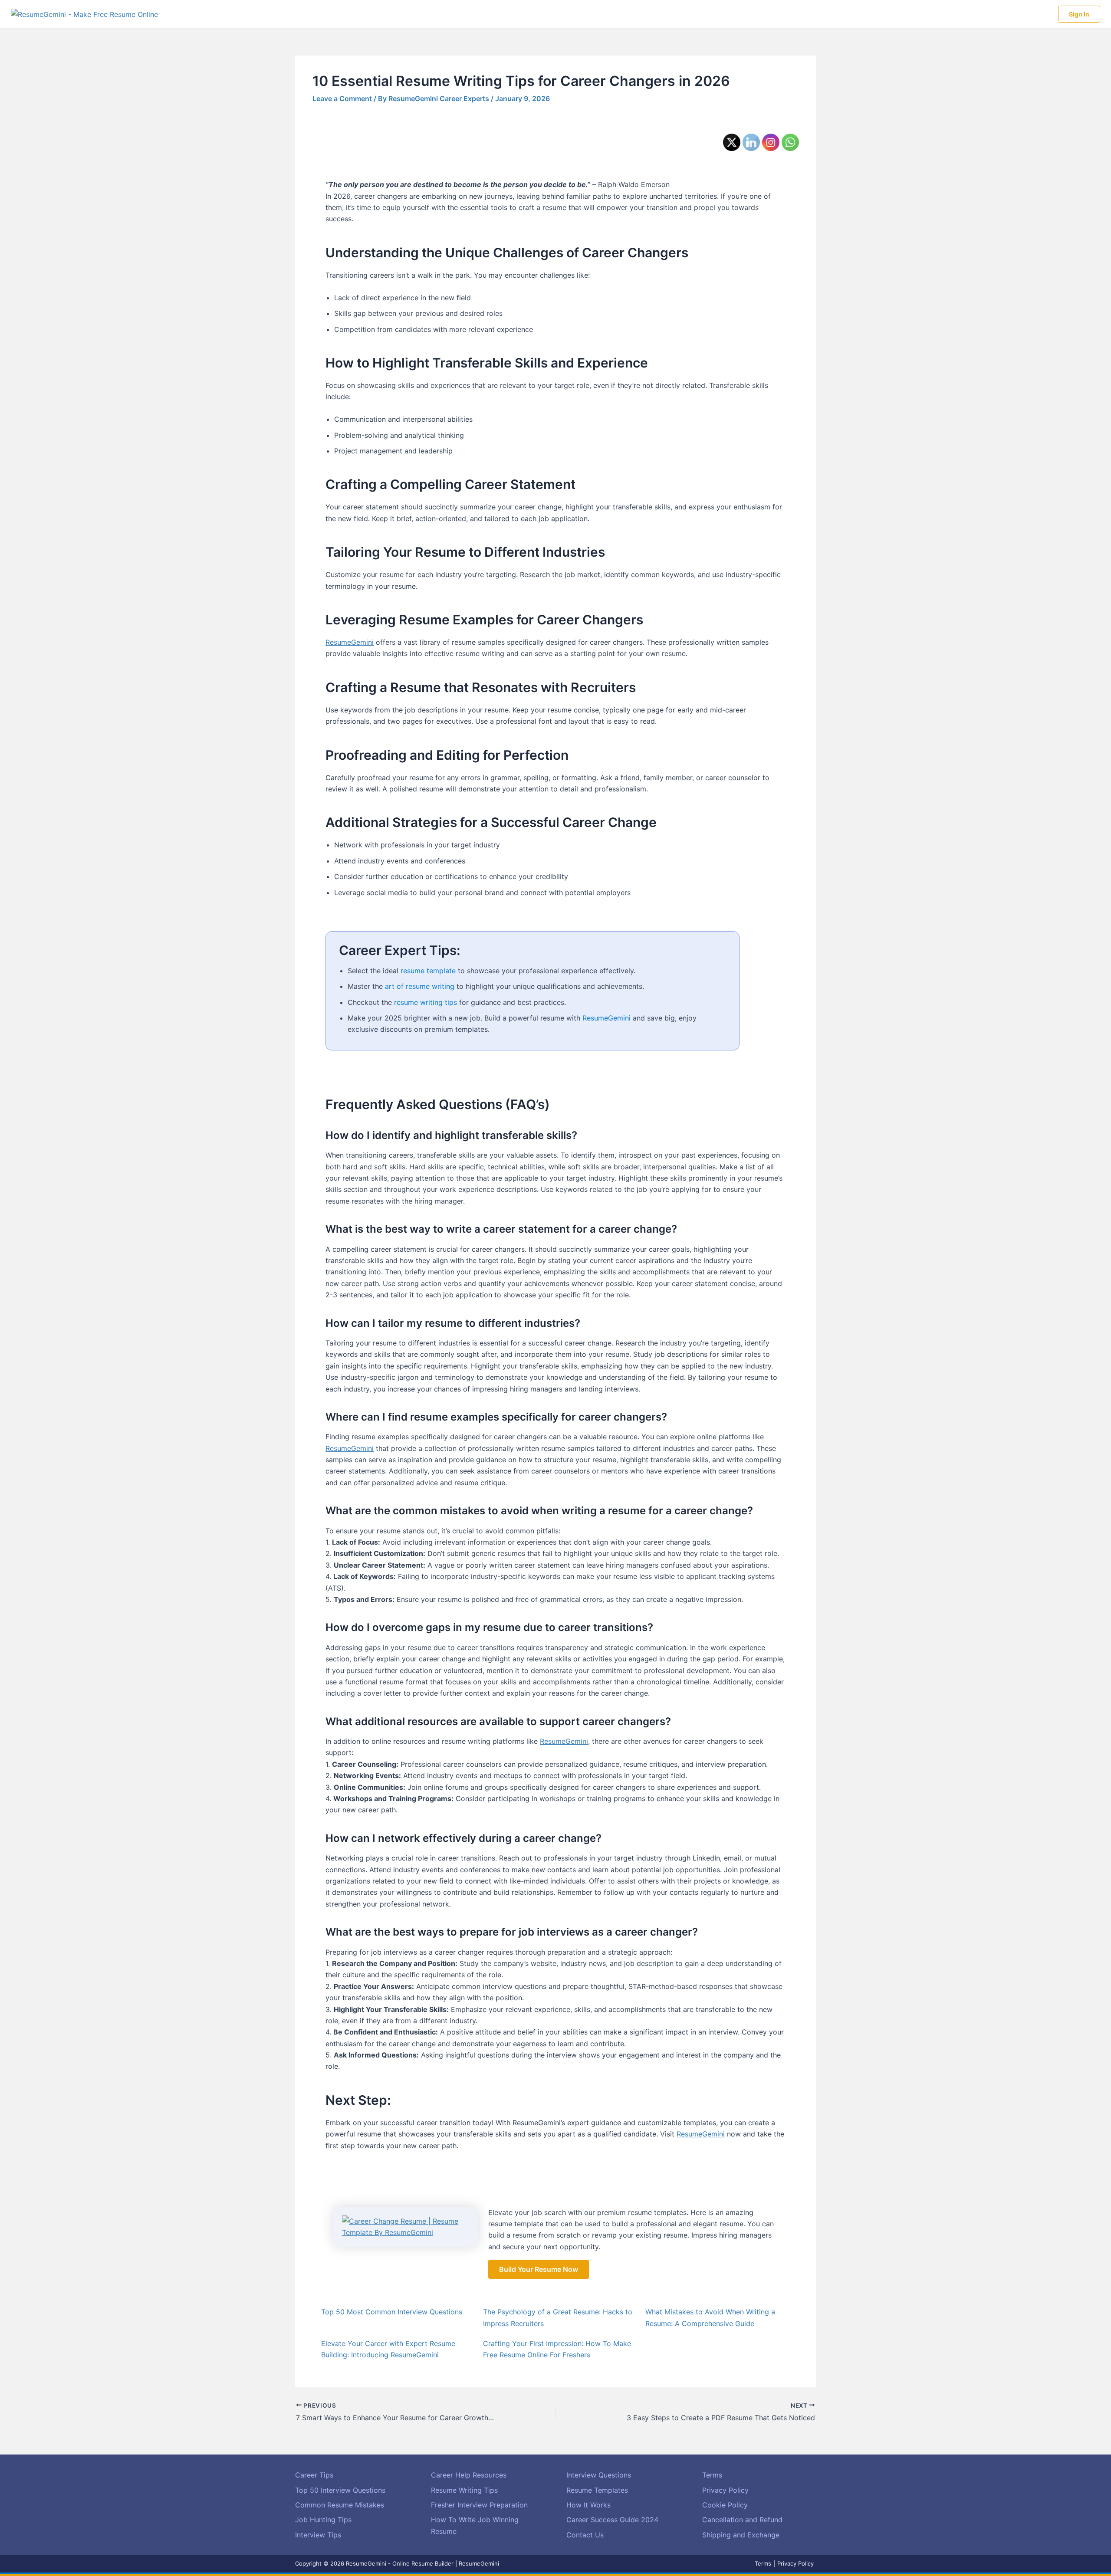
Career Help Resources (469, 2475)
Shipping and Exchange (741, 2535)
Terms (712, 2475)
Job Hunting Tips (323, 2520)
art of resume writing (420, 986)
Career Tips (314, 2475)
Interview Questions (599, 2475)
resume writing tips (426, 1002)
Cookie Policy (725, 2505)
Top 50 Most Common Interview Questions (392, 2312)
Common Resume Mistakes (340, 2505)
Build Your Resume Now (539, 2269)
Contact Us (585, 2535)
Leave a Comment (342, 98)
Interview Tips (318, 2535)
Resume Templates (597, 2490)
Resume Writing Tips (464, 2490)
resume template (428, 971)
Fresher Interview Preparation (479, 2505)
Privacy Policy (725, 2490)
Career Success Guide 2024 (612, 2520)
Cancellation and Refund (742, 2520)
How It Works (588, 2505)
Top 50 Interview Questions (340, 2490)
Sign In (1079, 14)
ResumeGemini (350, 642)
